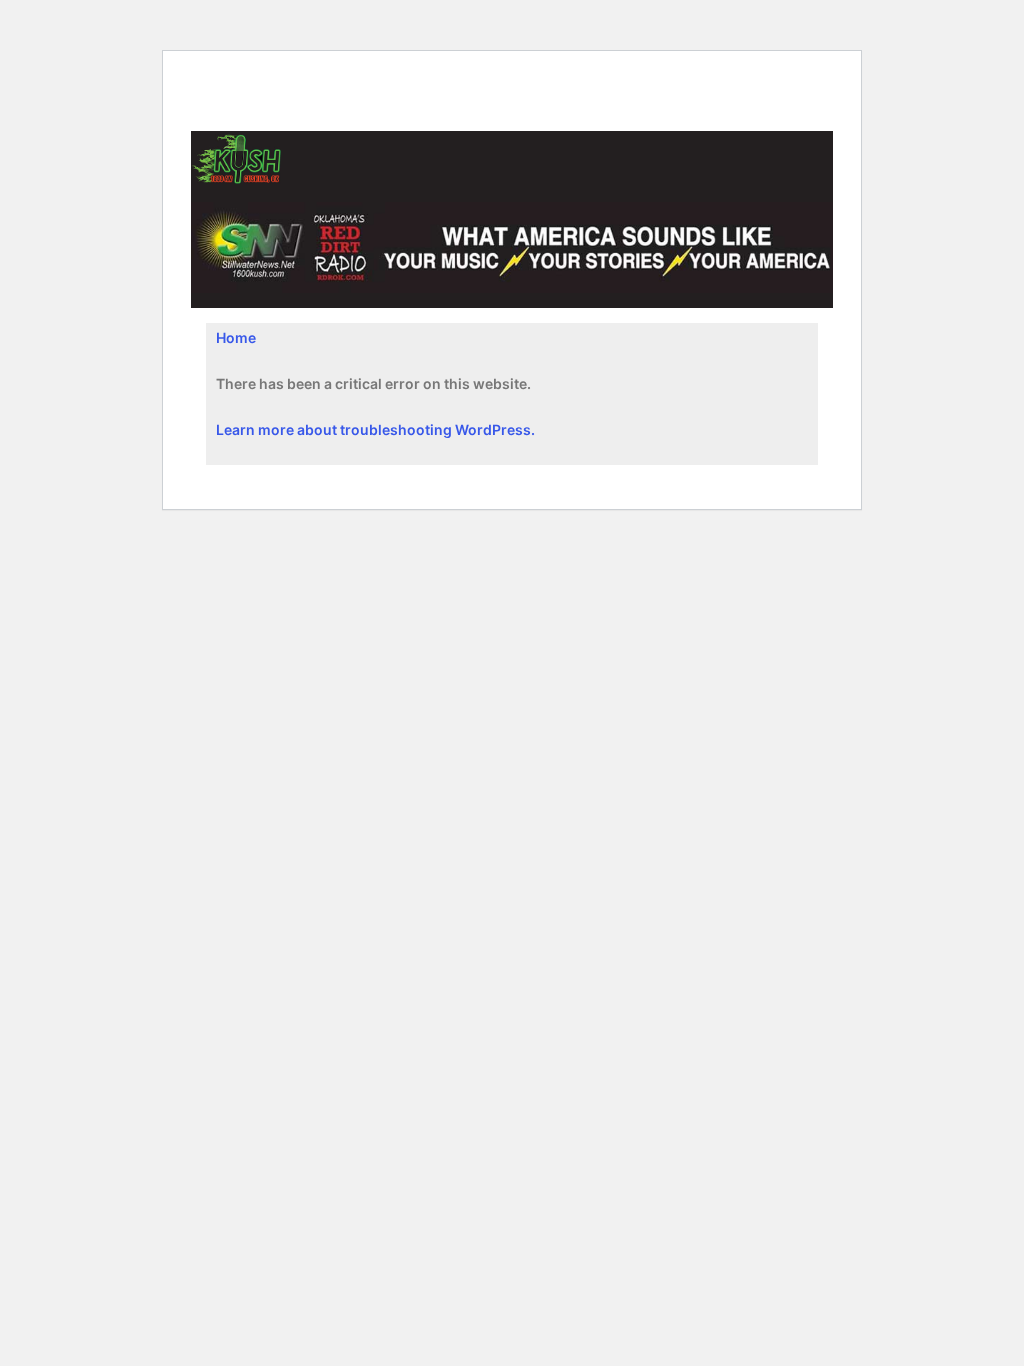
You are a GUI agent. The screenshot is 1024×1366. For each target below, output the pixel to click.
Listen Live (245, 79)
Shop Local (464, 79)
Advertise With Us (588, 79)
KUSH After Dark (275, 111)
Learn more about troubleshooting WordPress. (375, 429)
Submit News (354, 79)
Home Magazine (413, 111)
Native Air (707, 79)
